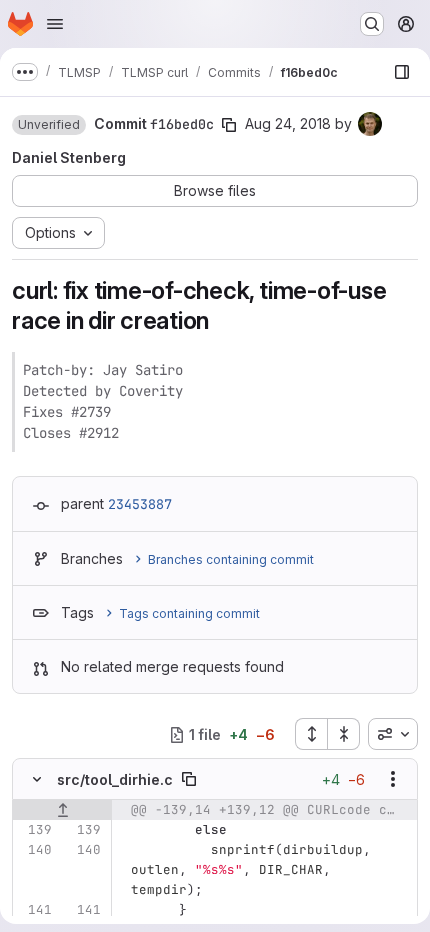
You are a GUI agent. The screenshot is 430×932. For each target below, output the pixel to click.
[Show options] (393, 779)
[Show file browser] (402, 72)
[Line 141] (35, 910)
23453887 (140, 504)
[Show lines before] (62, 810)
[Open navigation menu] (55, 24)
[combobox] (393, 734)
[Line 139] (35, 830)
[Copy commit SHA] (229, 125)
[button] (49, 125)
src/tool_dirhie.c (115, 779)
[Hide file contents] (37, 779)
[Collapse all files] (344, 734)
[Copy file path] (189, 779)
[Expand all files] (311, 734)
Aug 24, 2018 (288, 123)
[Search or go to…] (372, 24)
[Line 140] (35, 850)
